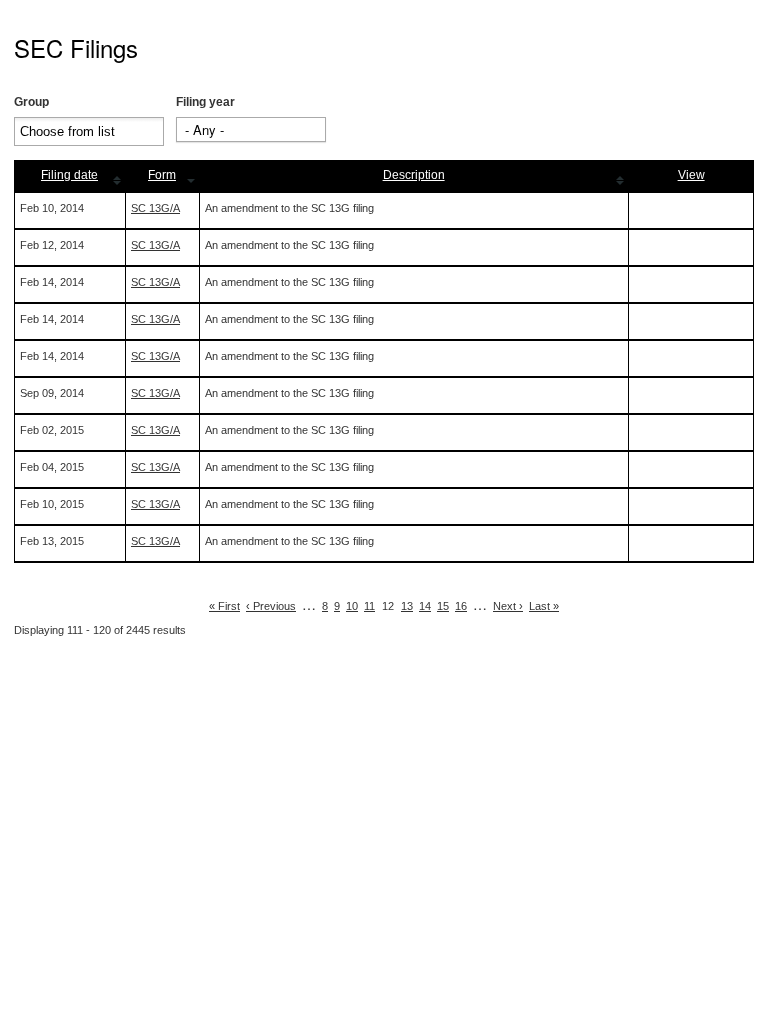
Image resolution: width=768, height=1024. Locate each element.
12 (388, 606)
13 (407, 606)
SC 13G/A (155, 208)
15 (443, 606)
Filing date (69, 175)
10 (352, 606)
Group (31, 102)
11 (369, 606)
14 (425, 606)
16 (461, 606)
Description (414, 175)
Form (162, 175)
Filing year (205, 102)
